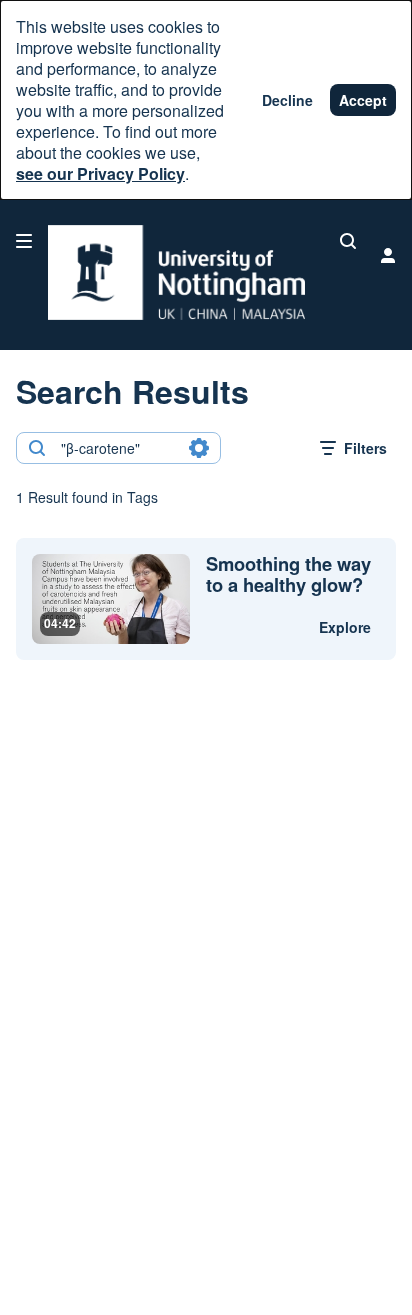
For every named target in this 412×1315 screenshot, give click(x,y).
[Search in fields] (199, 448)
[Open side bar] (24, 241)
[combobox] (117, 448)
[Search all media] (348, 241)
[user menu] (388, 255)
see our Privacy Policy (100, 173)
